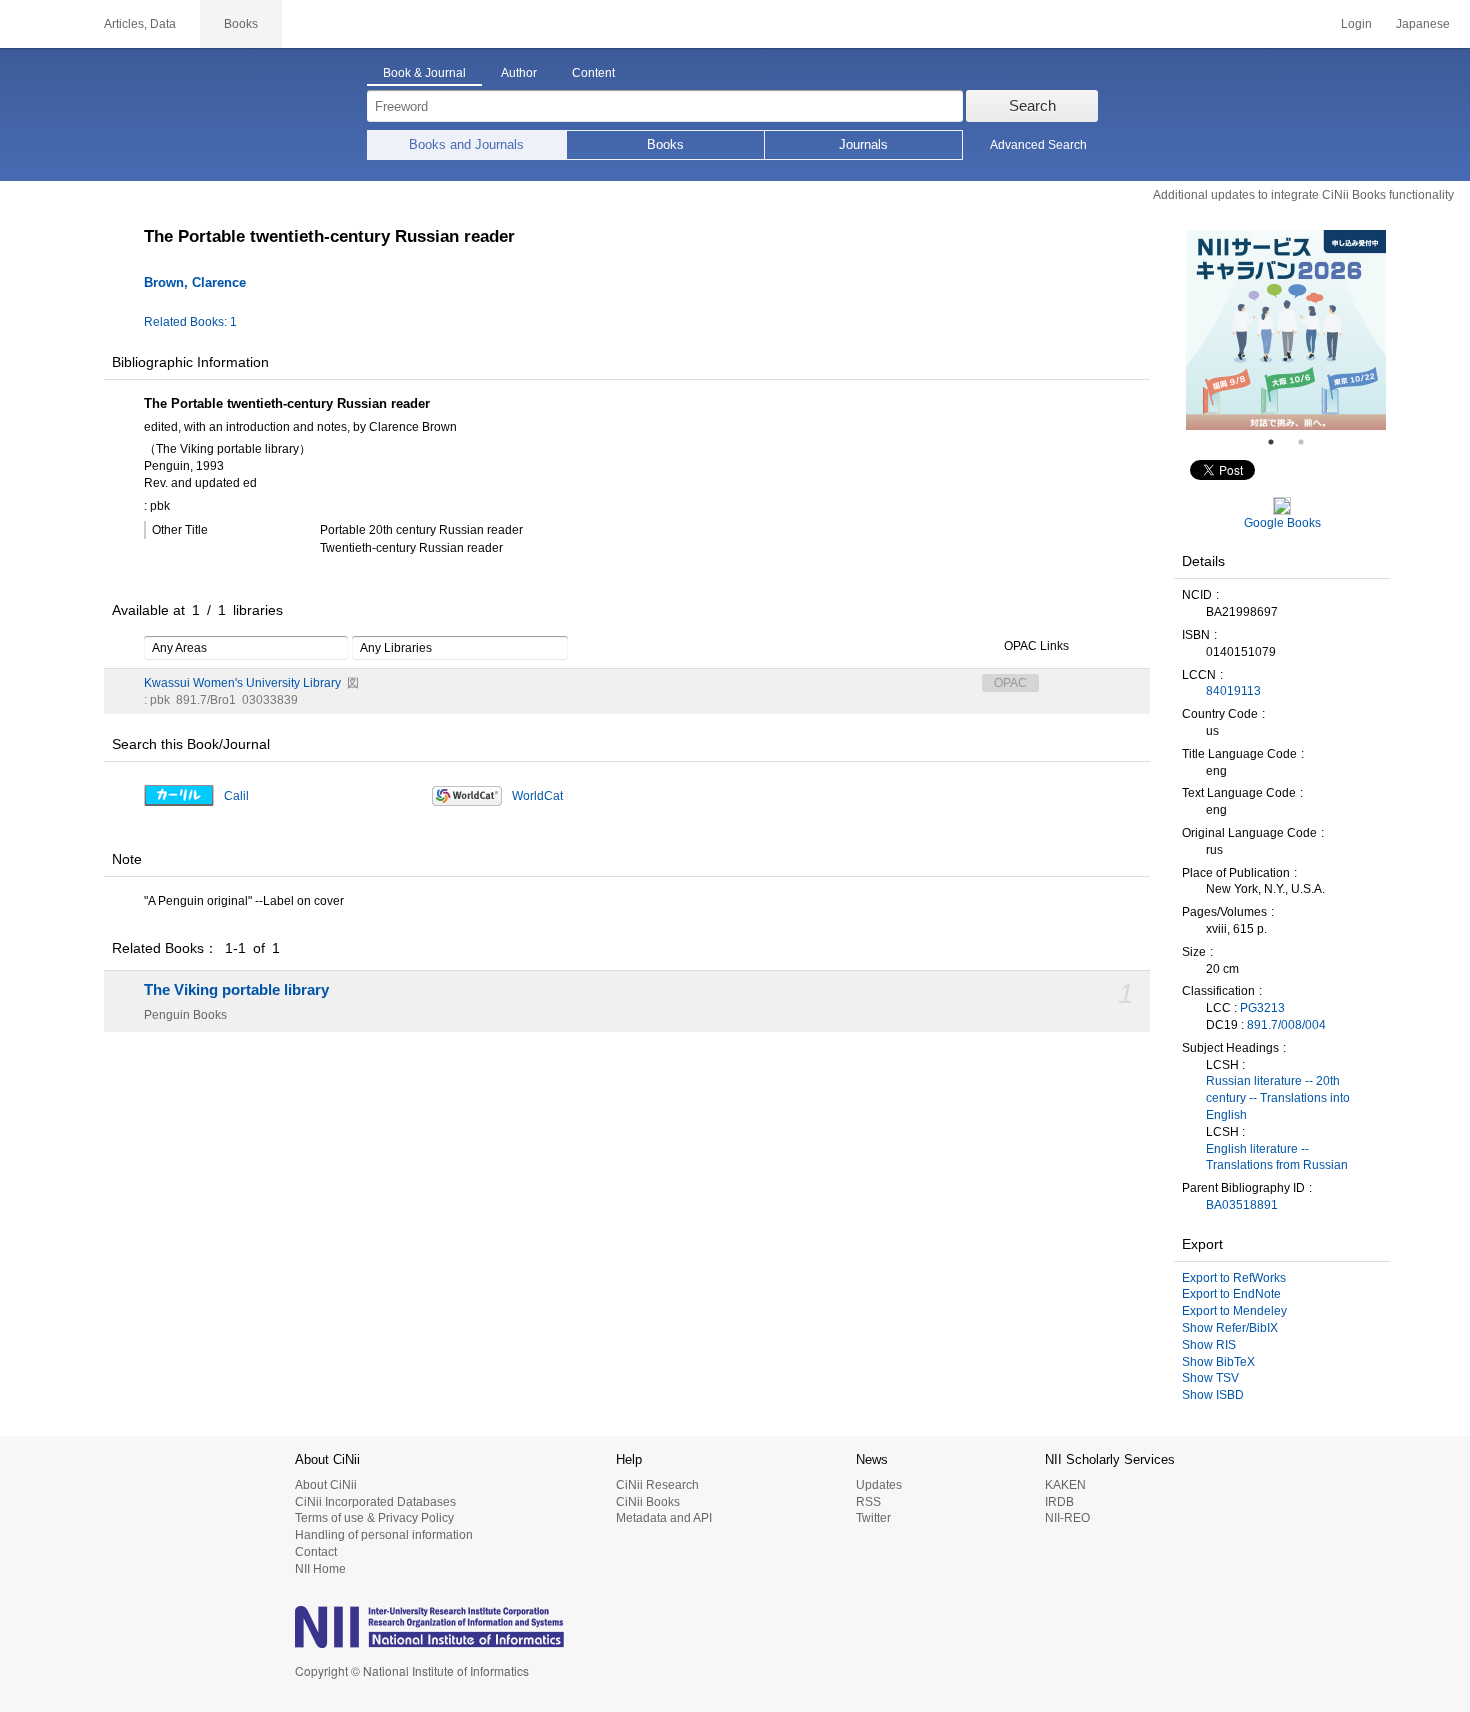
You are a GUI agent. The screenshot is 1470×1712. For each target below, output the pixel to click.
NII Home (320, 1569)
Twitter (873, 1518)
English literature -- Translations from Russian (1277, 1157)
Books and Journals (466, 144)
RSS (868, 1502)
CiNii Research (657, 1485)
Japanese (1423, 24)
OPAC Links (1036, 646)
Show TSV (1210, 1378)
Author (519, 73)
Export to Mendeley (1234, 1311)
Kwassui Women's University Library (242, 683)
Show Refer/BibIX (1230, 1328)
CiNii (40, 24)
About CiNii (326, 1485)
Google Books (1282, 523)
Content (593, 73)
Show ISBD (1213, 1395)
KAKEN (1065, 1485)
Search (1032, 105)
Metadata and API (664, 1518)
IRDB (1059, 1502)
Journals (863, 144)
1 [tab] (1279, 442)
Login (1356, 24)
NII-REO (1067, 1518)
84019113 (1233, 691)
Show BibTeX (1218, 1362)
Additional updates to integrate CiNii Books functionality (1303, 195)
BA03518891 (1242, 1205)
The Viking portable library (236, 990)
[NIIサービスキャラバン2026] (1286, 330)
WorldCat (537, 796)
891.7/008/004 (1286, 1025)
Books (665, 144)
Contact (316, 1552)
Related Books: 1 (190, 322)
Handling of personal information (384, 1535)
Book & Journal (424, 73)
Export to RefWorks (1234, 1278)
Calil (236, 796)
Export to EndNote (1231, 1294)
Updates (879, 1485)
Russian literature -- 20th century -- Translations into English (1278, 1098)
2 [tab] (1309, 442)
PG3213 (1262, 1008)
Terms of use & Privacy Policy (374, 1518)
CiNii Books (648, 1502)
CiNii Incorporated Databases (375, 1502)
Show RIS (1209, 1345)
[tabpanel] (1286, 330)
